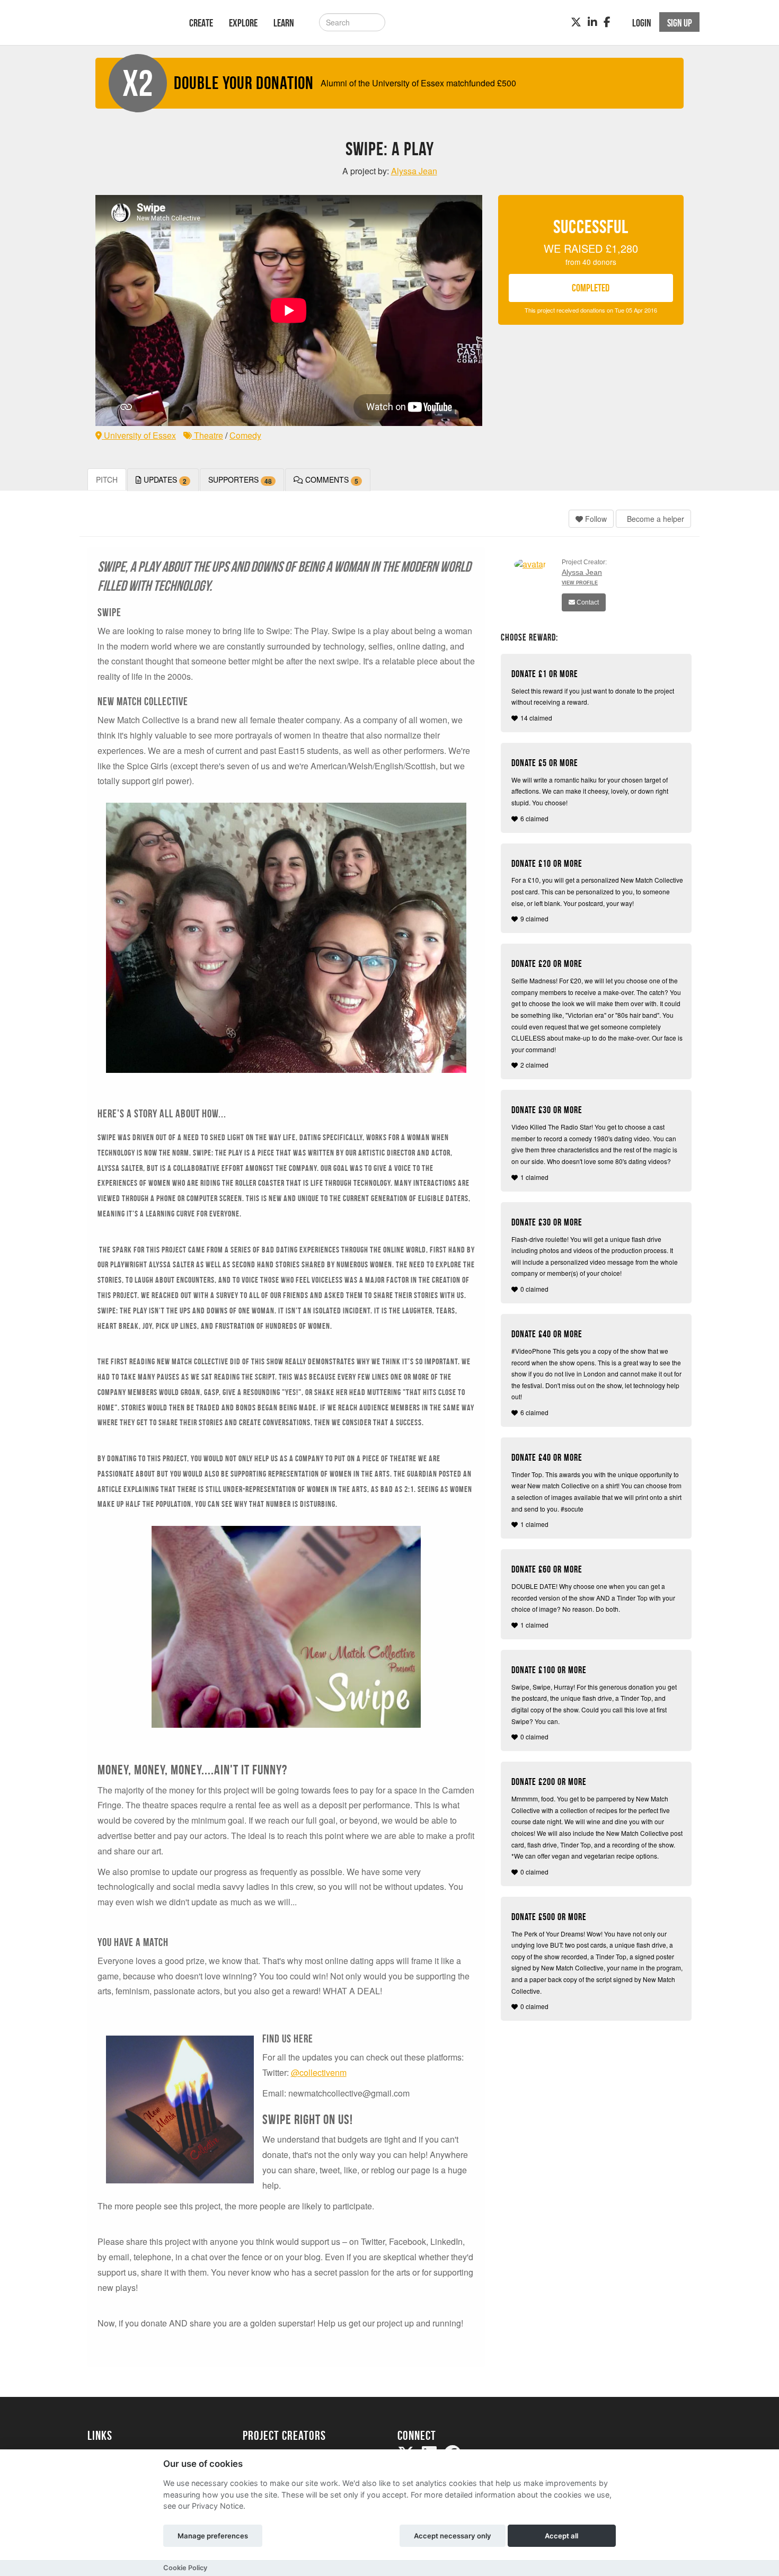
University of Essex (139, 435)
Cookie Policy (185, 2568)
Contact (587, 602)
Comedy (245, 435)
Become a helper (654, 519)
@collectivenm (319, 2072)
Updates (164, 480)
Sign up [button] (680, 23)
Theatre (207, 435)
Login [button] (642, 23)
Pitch (107, 479)
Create (201, 23)
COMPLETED (591, 288)
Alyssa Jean (582, 572)
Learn (284, 23)
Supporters (240, 480)
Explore (243, 23)
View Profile (580, 583)
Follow (595, 519)
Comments (331, 480)
